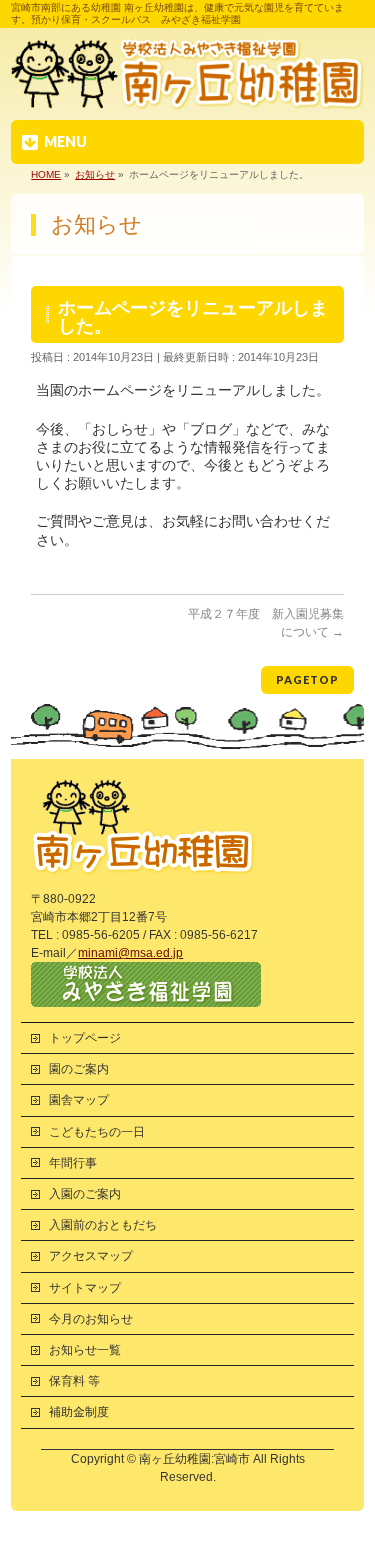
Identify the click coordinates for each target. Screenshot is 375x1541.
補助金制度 (79, 1412)
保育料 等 (74, 1381)
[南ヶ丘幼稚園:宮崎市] (187, 92)
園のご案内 (79, 1069)
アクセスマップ (91, 1256)
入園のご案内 (85, 1194)
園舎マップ (79, 1100)
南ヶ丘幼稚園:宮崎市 (194, 1459)
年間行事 (73, 1163)
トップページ (85, 1038)
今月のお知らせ (91, 1319)
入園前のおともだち (103, 1225)
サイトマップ (85, 1288)
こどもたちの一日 (97, 1132)
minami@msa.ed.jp (130, 953)
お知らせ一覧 (85, 1350)
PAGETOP (307, 679)
